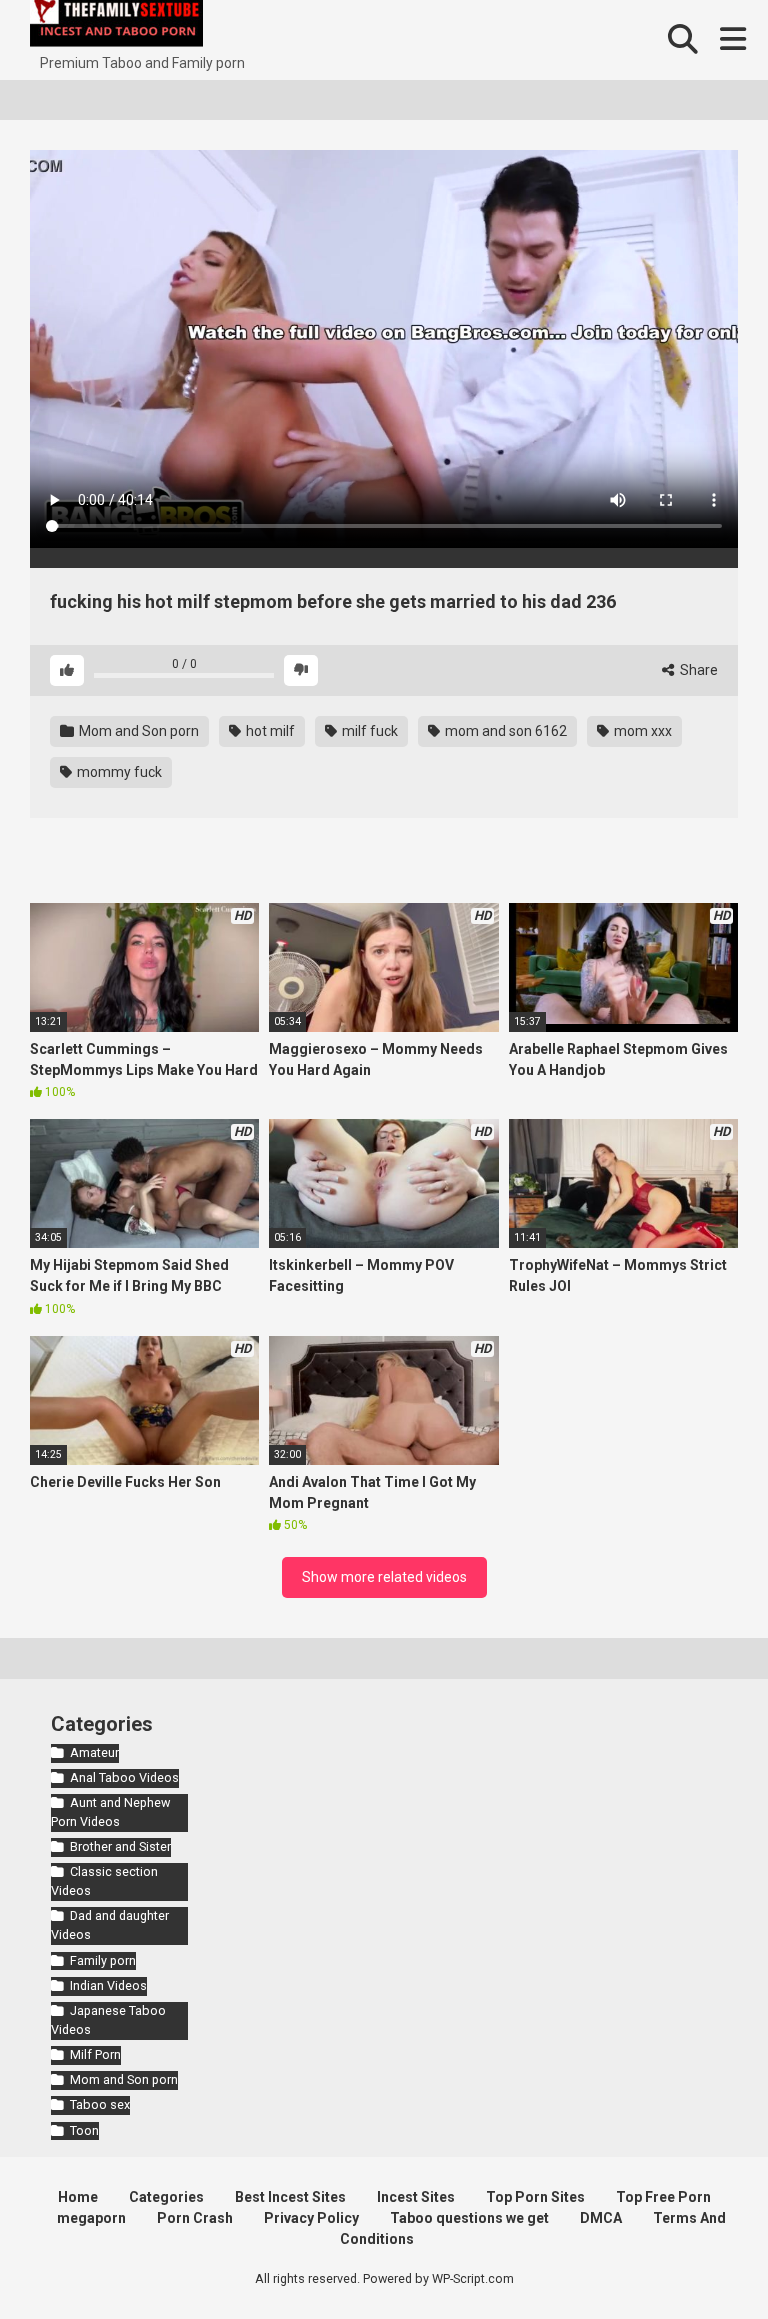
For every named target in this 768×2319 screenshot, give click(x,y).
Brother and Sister (120, 1846)
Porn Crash (195, 2218)
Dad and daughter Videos (110, 1925)
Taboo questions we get (469, 2218)
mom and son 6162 (504, 731)
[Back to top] (701, 2258)
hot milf (269, 731)
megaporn (91, 2218)
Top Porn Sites (535, 2197)
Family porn (103, 1960)
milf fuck (368, 731)
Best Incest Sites (290, 2197)
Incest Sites (416, 2197)
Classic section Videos (104, 1881)
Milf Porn (95, 2054)
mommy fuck (118, 772)
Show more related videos (384, 1577)
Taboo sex (100, 2104)
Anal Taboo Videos (124, 1777)
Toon (84, 2130)
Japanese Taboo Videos (108, 2020)
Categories (166, 2197)
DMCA (601, 2218)
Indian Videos (108, 1985)
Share (697, 670)
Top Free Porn (663, 2197)
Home (78, 2197)
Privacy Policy (311, 2218)
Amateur (94, 1752)
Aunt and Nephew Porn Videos (110, 1812)
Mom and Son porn (137, 731)
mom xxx (641, 731)
